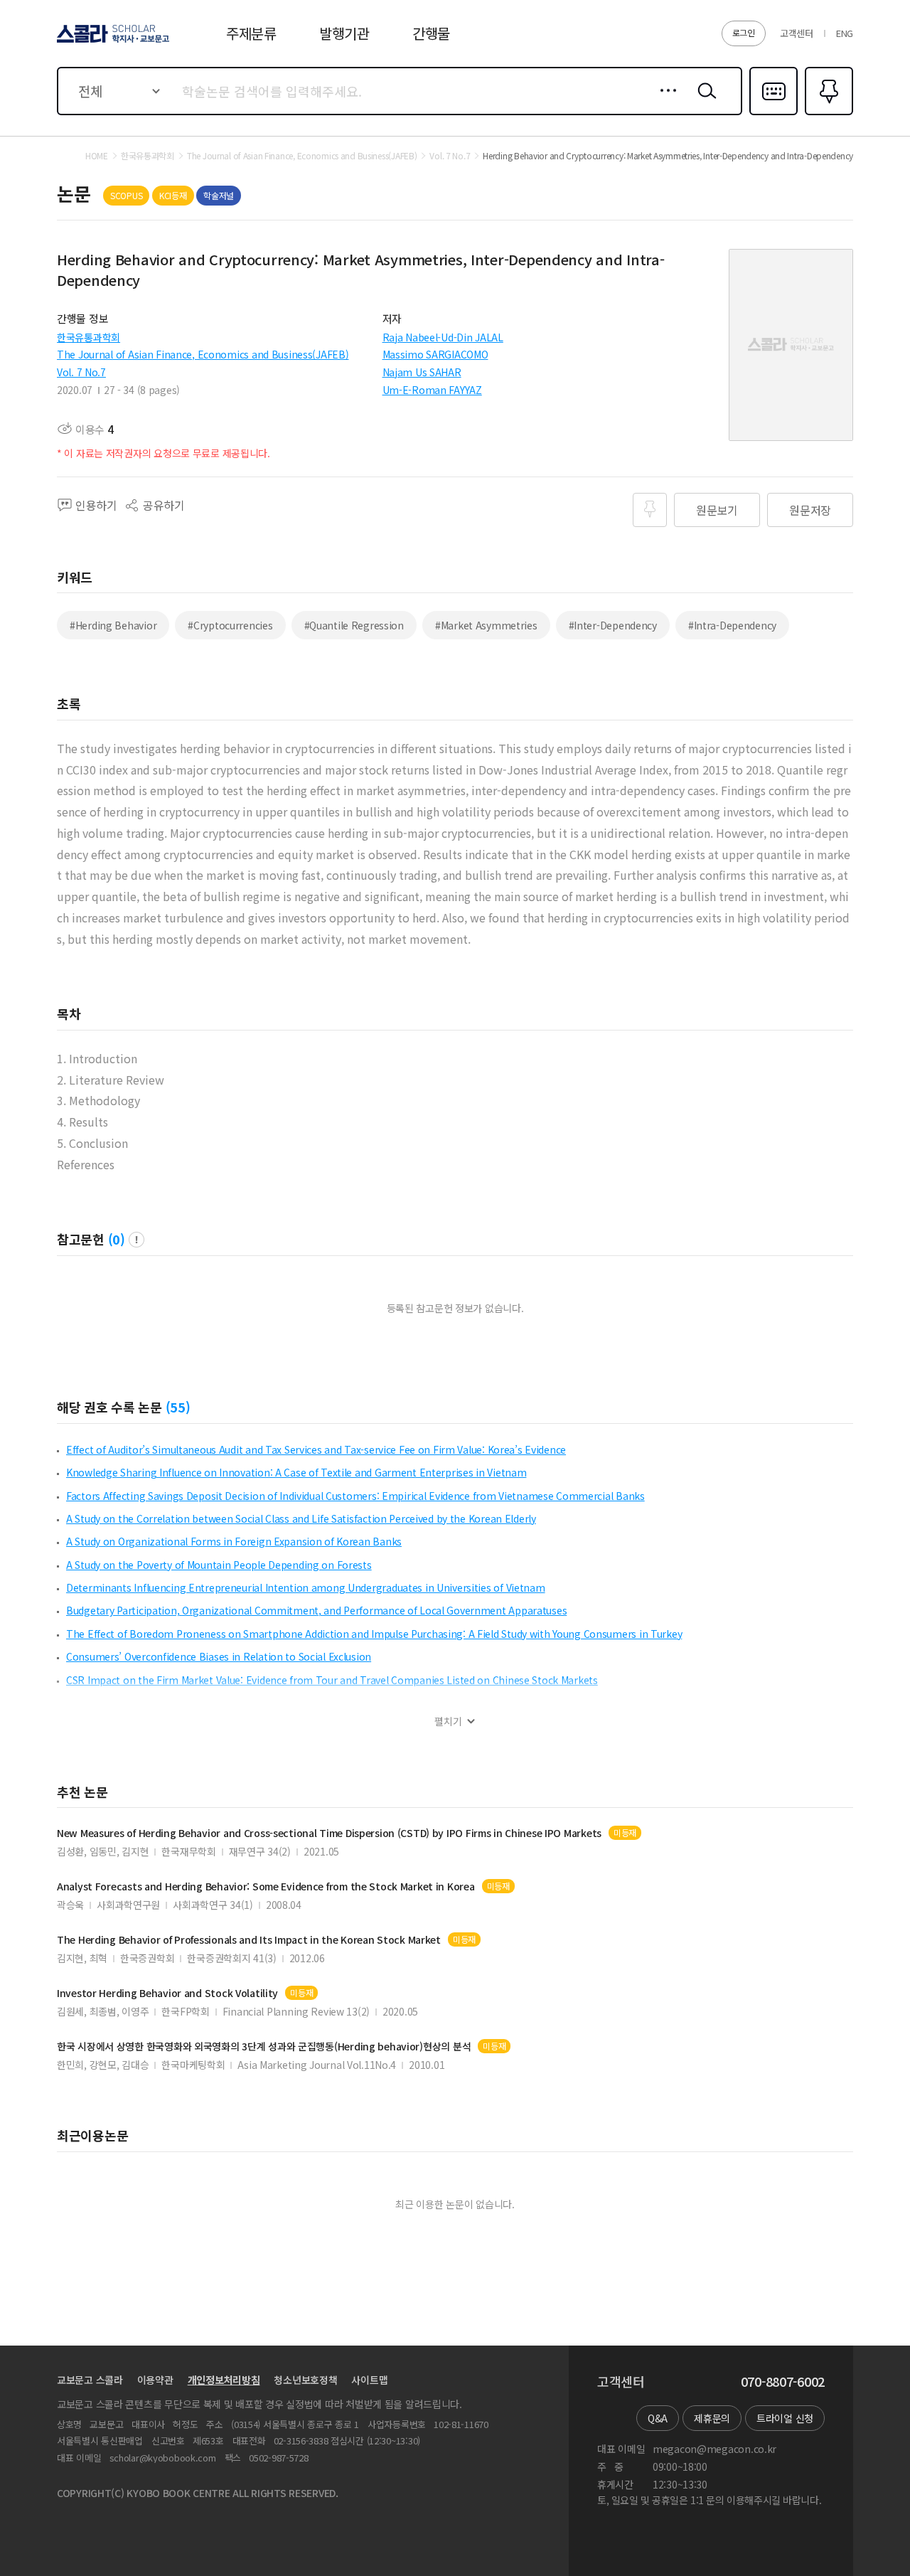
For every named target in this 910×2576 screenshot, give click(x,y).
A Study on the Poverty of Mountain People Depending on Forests (219, 1565)
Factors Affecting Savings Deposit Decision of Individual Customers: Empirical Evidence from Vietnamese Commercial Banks (355, 1496)
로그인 (744, 32)
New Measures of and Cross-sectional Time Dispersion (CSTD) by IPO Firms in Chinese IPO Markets (329, 1833)
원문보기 (717, 510)
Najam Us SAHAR (422, 372)
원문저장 (810, 510)
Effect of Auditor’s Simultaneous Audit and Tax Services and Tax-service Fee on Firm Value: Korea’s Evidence (316, 1449)
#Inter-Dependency (613, 625)
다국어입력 (773, 114)
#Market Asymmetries (486, 625)
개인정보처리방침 (224, 2380)
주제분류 (251, 33)
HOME (97, 156)
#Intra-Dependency (732, 625)
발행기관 (344, 33)
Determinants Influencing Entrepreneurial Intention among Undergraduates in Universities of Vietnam (306, 1587)
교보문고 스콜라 (90, 2380)
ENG (845, 33)
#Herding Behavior (113, 625)
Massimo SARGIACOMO (435, 354)
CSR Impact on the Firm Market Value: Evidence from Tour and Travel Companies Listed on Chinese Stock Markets (332, 1680)
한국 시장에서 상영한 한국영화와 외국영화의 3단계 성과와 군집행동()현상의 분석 (264, 2047)
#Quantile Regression (354, 625)
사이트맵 (369, 2380)
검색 (704, 102)
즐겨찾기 (827, 114)
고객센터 (797, 33)
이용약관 (155, 2380)
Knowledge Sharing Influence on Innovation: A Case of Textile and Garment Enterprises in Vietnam (296, 1472)
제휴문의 (712, 2418)
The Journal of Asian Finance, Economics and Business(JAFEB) (203, 354)
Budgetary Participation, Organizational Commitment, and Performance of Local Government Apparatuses (316, 1610)
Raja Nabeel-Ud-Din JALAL (443, 337)
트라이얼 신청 (785, 2418)
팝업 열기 (136, 1240)
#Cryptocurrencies (230, 625)
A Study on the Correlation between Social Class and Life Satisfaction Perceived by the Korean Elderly (301, 1518)
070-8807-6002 (783, 2382)
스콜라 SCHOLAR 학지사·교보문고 (112, 42)
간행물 (431, 33)
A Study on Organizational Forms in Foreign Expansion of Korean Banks (234, 1541)
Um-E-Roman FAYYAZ (432, 390)
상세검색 (664, 102)
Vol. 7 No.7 (81, 372)
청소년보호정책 (305, 2380)
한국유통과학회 (89, 337)
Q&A (658, 2418)
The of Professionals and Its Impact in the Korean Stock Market (249, 1940)
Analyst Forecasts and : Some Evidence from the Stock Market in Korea (266, 1886)
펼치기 (448, 1721)
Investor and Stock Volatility (167, 1993)
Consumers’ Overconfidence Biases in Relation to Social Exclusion (219, 1656)
